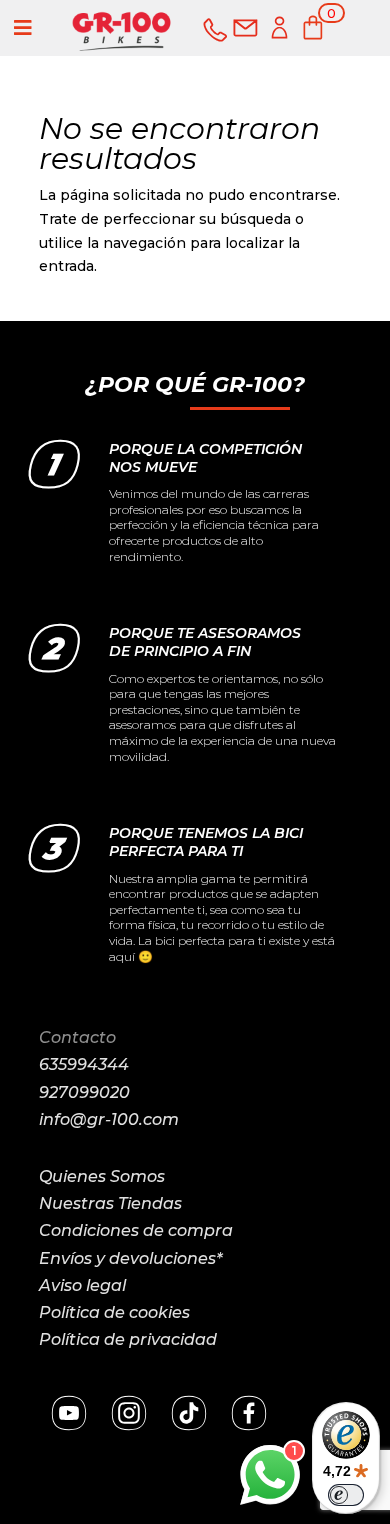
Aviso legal (82, 1285)
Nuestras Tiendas (110, 1203)
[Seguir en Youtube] (69, 1413)
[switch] (346, 1495)
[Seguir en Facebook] (249, 1413)
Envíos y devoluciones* (130, 1258)
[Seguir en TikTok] (189, 1413)
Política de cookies (114, 1312)
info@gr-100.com (109, 1119)
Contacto (77, 1037)
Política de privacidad (128, 1339)
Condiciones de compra (136, 1230)
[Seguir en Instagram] (129, 1413)
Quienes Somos (102, 1176)
